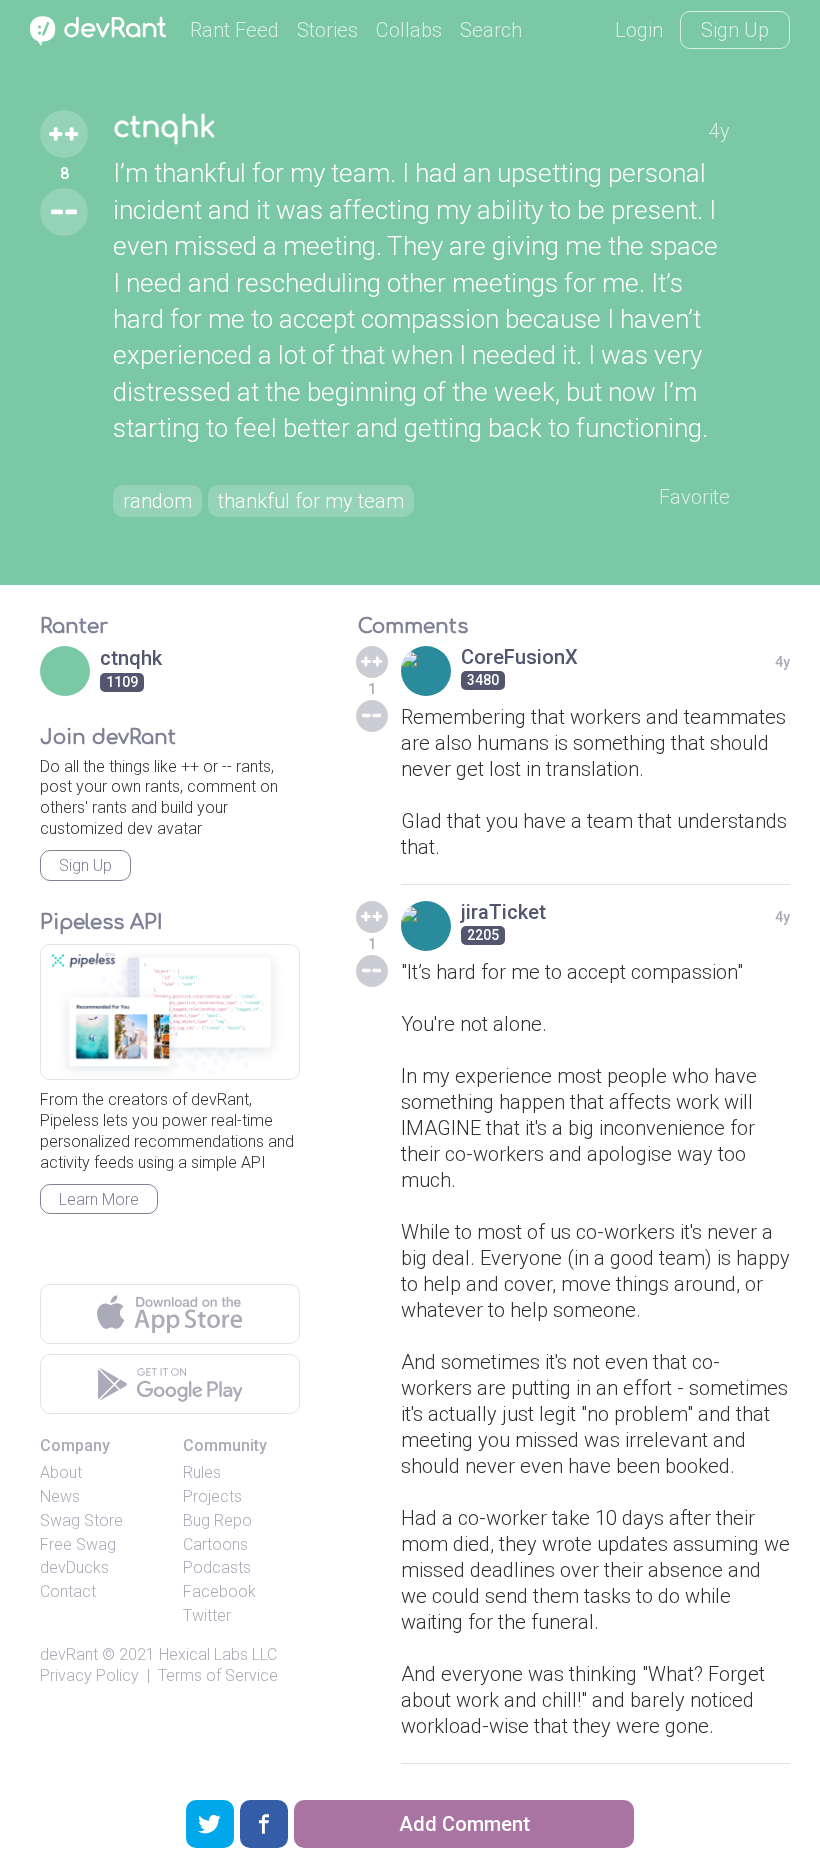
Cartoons (215, 1544)
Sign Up (735, 30)
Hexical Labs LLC (218, 1654)
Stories (327, 30)
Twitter (207, 1615)
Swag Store (81, 1520)
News (60, 1496)
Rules (202, 1472)
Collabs (409, 30)
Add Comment (464, 1824)
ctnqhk (164, 128)
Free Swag (78, 1544)
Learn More (99, 1199)
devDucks (74, 1567)
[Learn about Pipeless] (170, 1012)
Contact (68, 1591)
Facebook (219, 1591)
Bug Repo (217, 1520)
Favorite (694, 497)
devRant (69, 1654)
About (61, 1472)
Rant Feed (234, 30)
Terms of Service (218, 1675)
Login (639, 30)
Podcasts (217, 1567)
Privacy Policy (89, 1675)
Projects (212, 1496)
